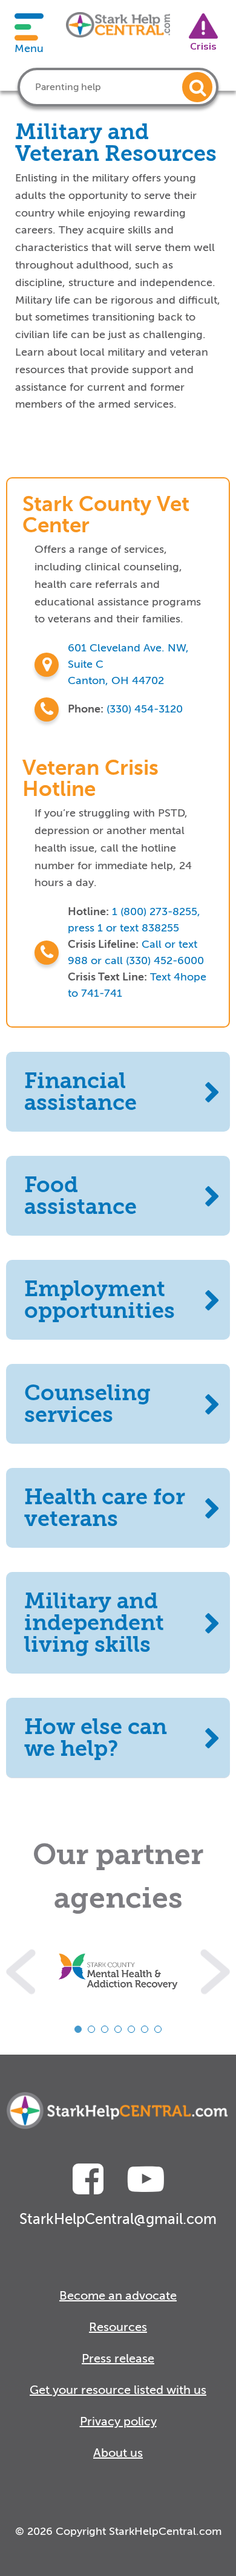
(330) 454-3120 (145, 709)
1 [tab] (78, 2029)
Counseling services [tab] (87, 1404)
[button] (197, 87)
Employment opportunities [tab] (100, 1300)
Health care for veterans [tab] (105, 1508)
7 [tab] (158, 2029)
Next (215, 1971)
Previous (21, 1971)
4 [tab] (118, 2029)
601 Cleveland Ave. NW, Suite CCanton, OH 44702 (128, 664)
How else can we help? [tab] (96, 1738)
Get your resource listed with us (118, 2390)
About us (118, 2453)
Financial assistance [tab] (80, 1092)
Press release (118, 2359)
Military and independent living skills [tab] (94, 1623)
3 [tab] (105, 2029)
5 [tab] (131, 2029)
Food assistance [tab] (80, 1196)
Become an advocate (118, 2296)
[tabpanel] (118, 1971)
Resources (118, 2327)
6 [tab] (145, 2029)
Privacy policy (118, 2421)
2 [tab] (91, 2029)
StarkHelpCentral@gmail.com (118, 2219)
